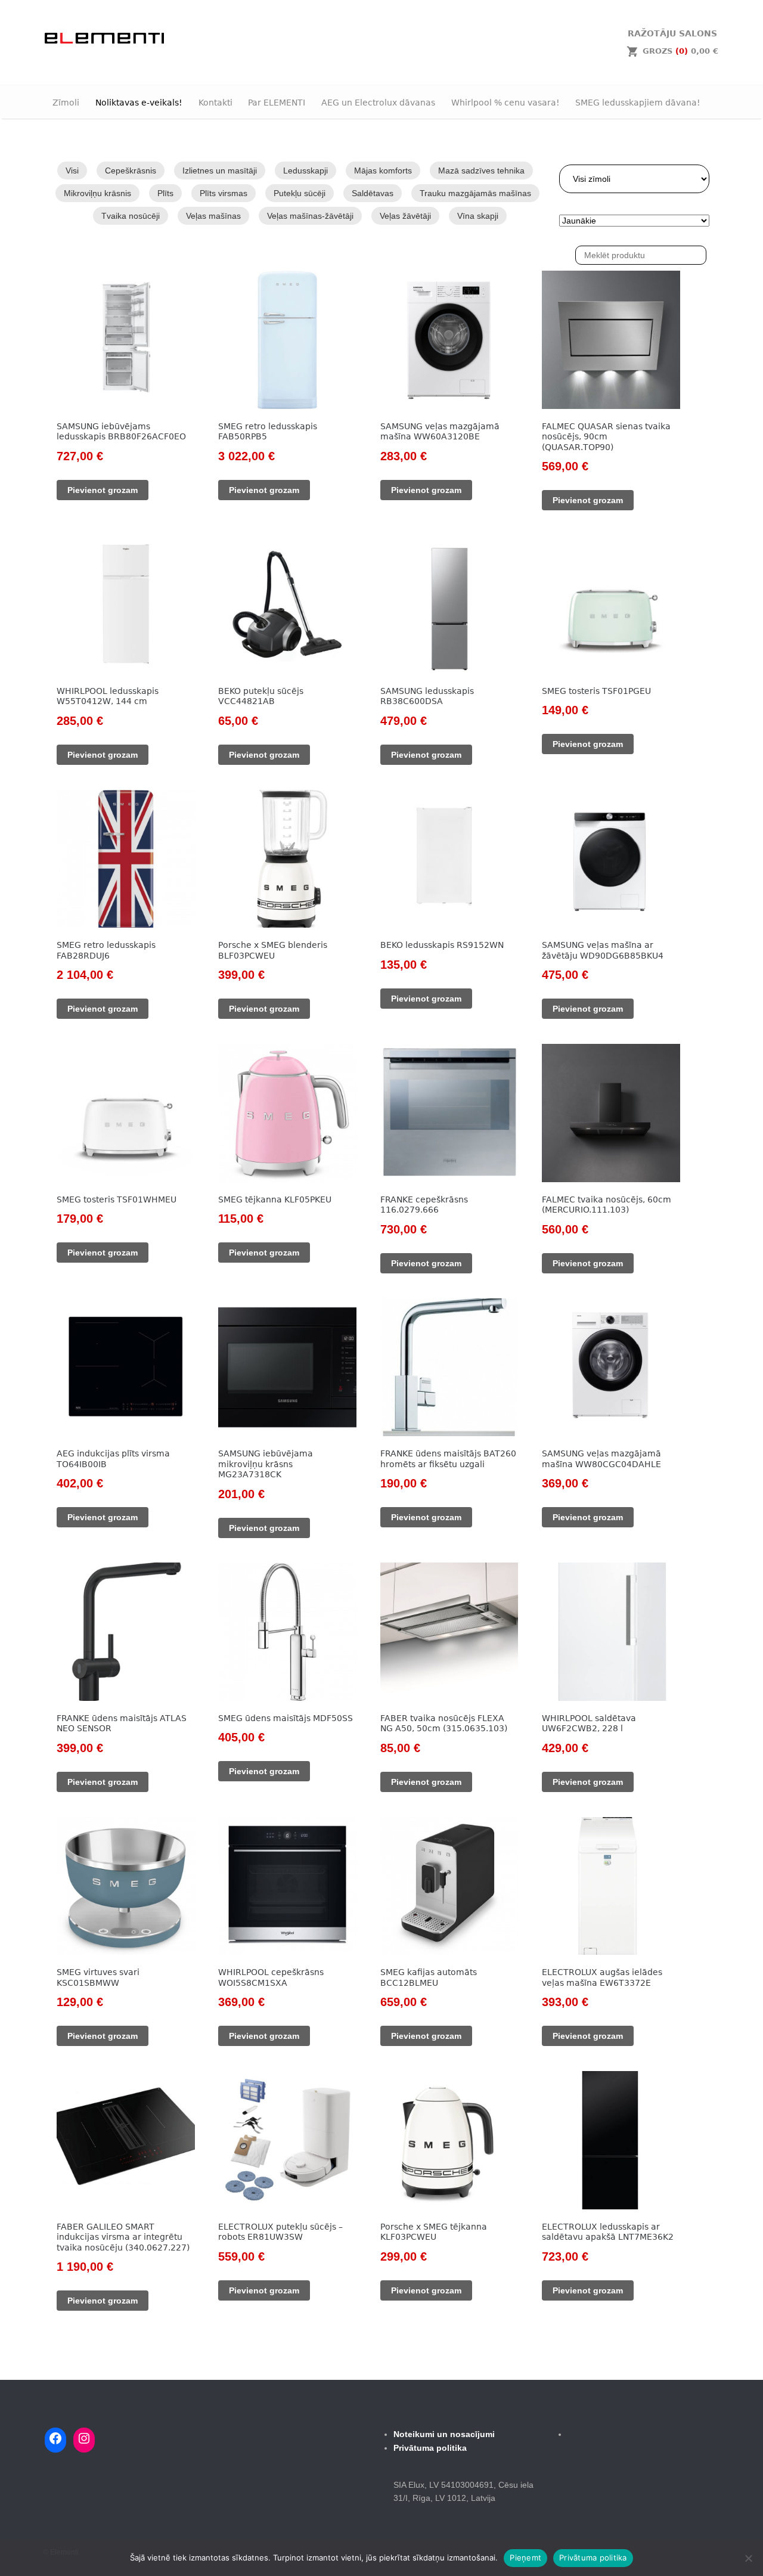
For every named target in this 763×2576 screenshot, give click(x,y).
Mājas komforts (383, 171)
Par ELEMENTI (277, 103)
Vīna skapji (478, 216)
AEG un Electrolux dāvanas (378, 103)
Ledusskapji (305, 171)
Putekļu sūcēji (300, 193)
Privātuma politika (593, 2558)
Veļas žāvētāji (405, 216)
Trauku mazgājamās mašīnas (475, 193)
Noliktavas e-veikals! (139, 103)
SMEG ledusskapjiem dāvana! (638, 103)
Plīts (165, 193)
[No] (748, 2558)
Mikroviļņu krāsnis (97, 193)
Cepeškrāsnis (131, 171)
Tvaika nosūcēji (131, 216)
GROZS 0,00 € (680, 51)
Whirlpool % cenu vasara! (505, 103)
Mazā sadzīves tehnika (481, 171)
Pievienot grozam (103, 490)
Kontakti (215, 103)
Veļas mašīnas (213, 216)
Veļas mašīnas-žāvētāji (310, 216)
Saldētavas (373, 193)
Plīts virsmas (224, 193)
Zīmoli (66, 103)
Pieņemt (525, 2558)
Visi (72, 171)
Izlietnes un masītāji (220, 171)
